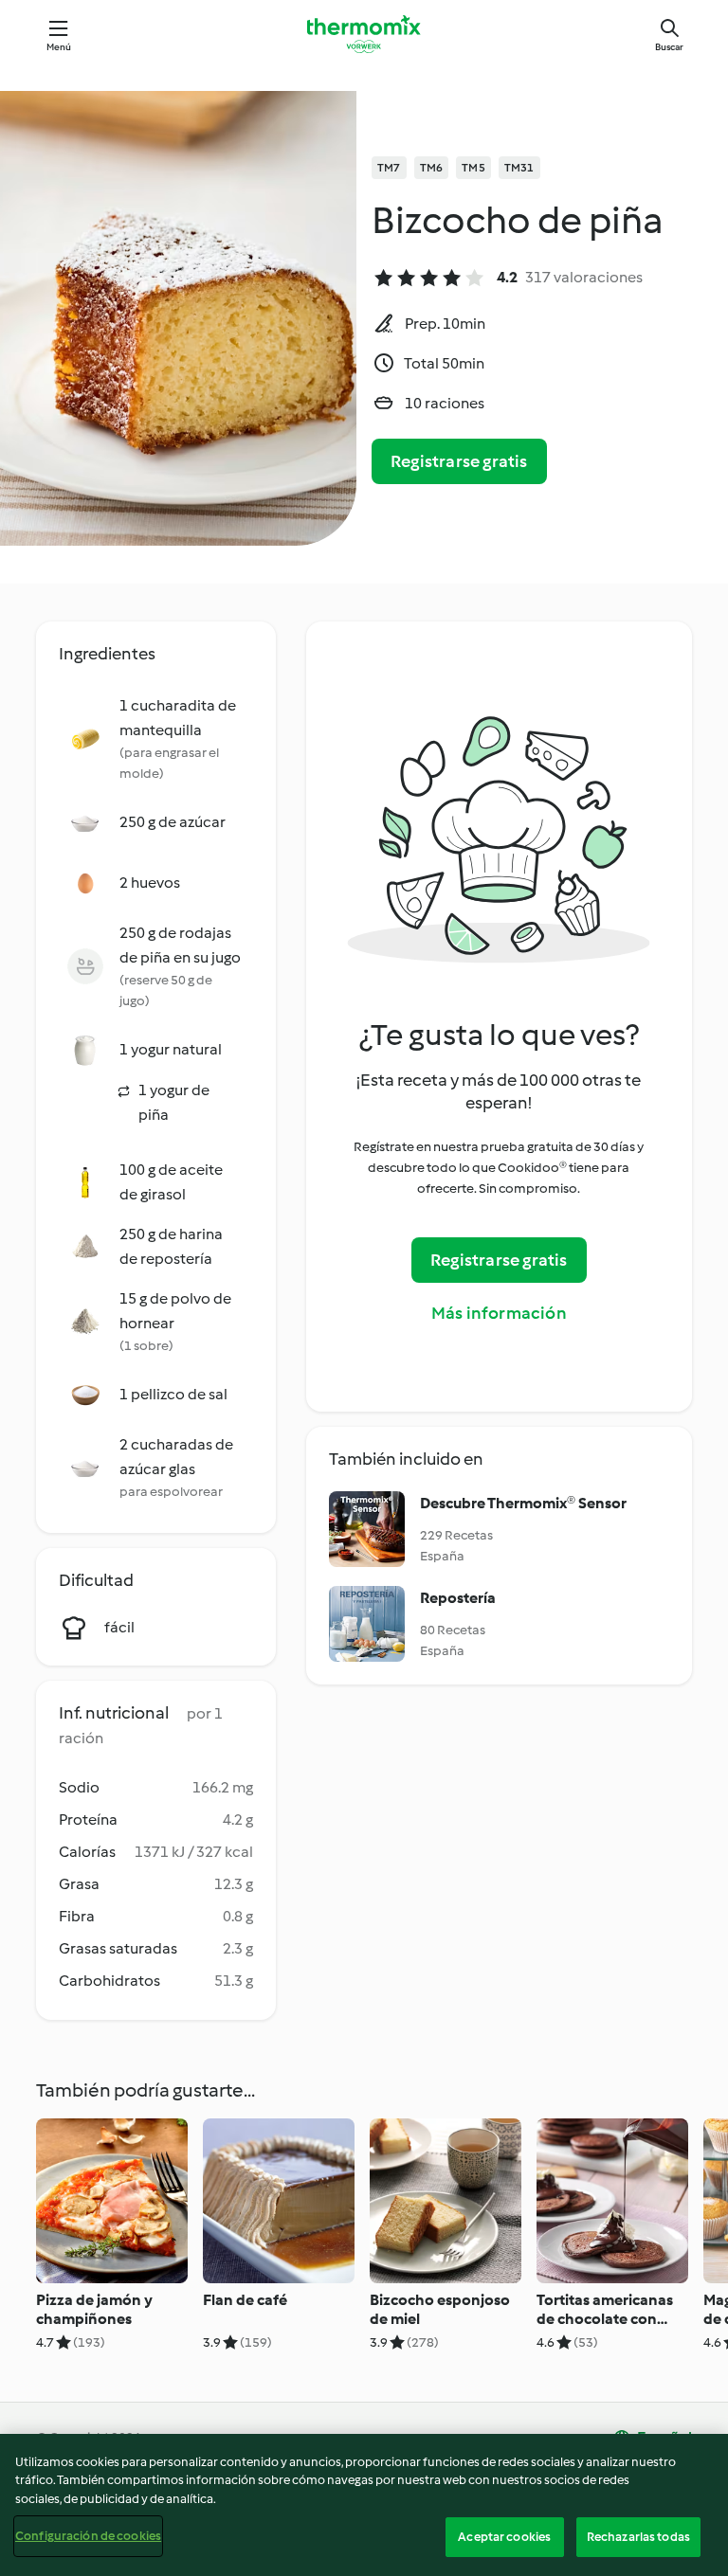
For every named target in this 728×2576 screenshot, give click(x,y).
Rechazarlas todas (638, 2537)
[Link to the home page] (364, 34)
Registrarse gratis (459, 461)
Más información (499, 1313)
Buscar (669, 47)
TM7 (389, 168)
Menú (59, 47)
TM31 (519, 168)
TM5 (473, 168)
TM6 (432, 168)
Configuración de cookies (88, 2536)
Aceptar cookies (504, 2537)
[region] (364, 2505)
